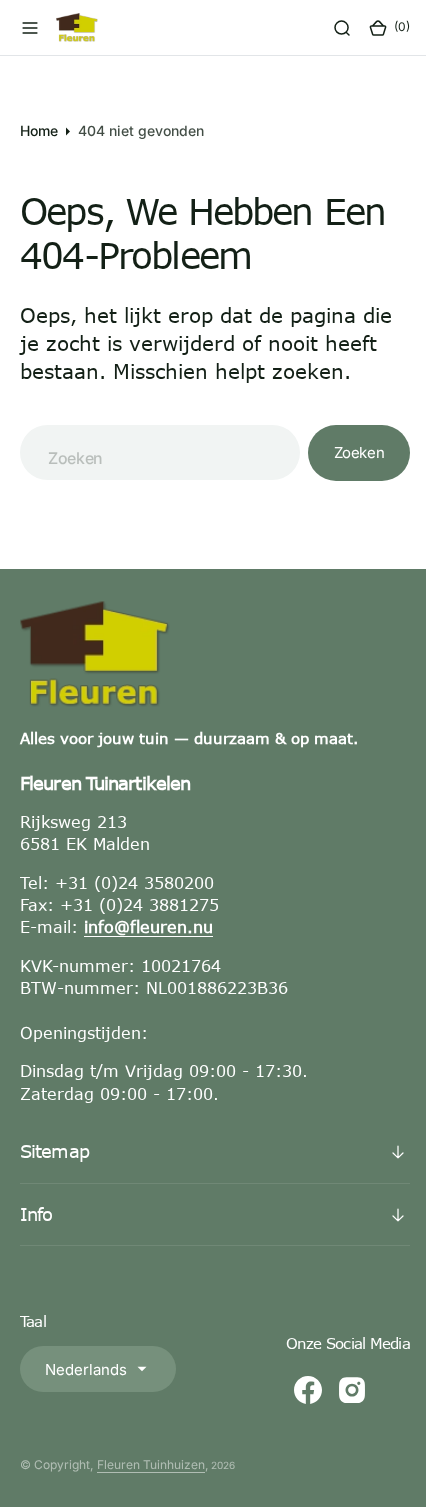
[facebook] (293, 1390)
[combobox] (152, 452)
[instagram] (337, 1390)
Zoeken (344, 452)
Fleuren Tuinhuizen (151, 1464)
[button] (30, 28)
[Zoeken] (327, 28)
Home (39, 130)
